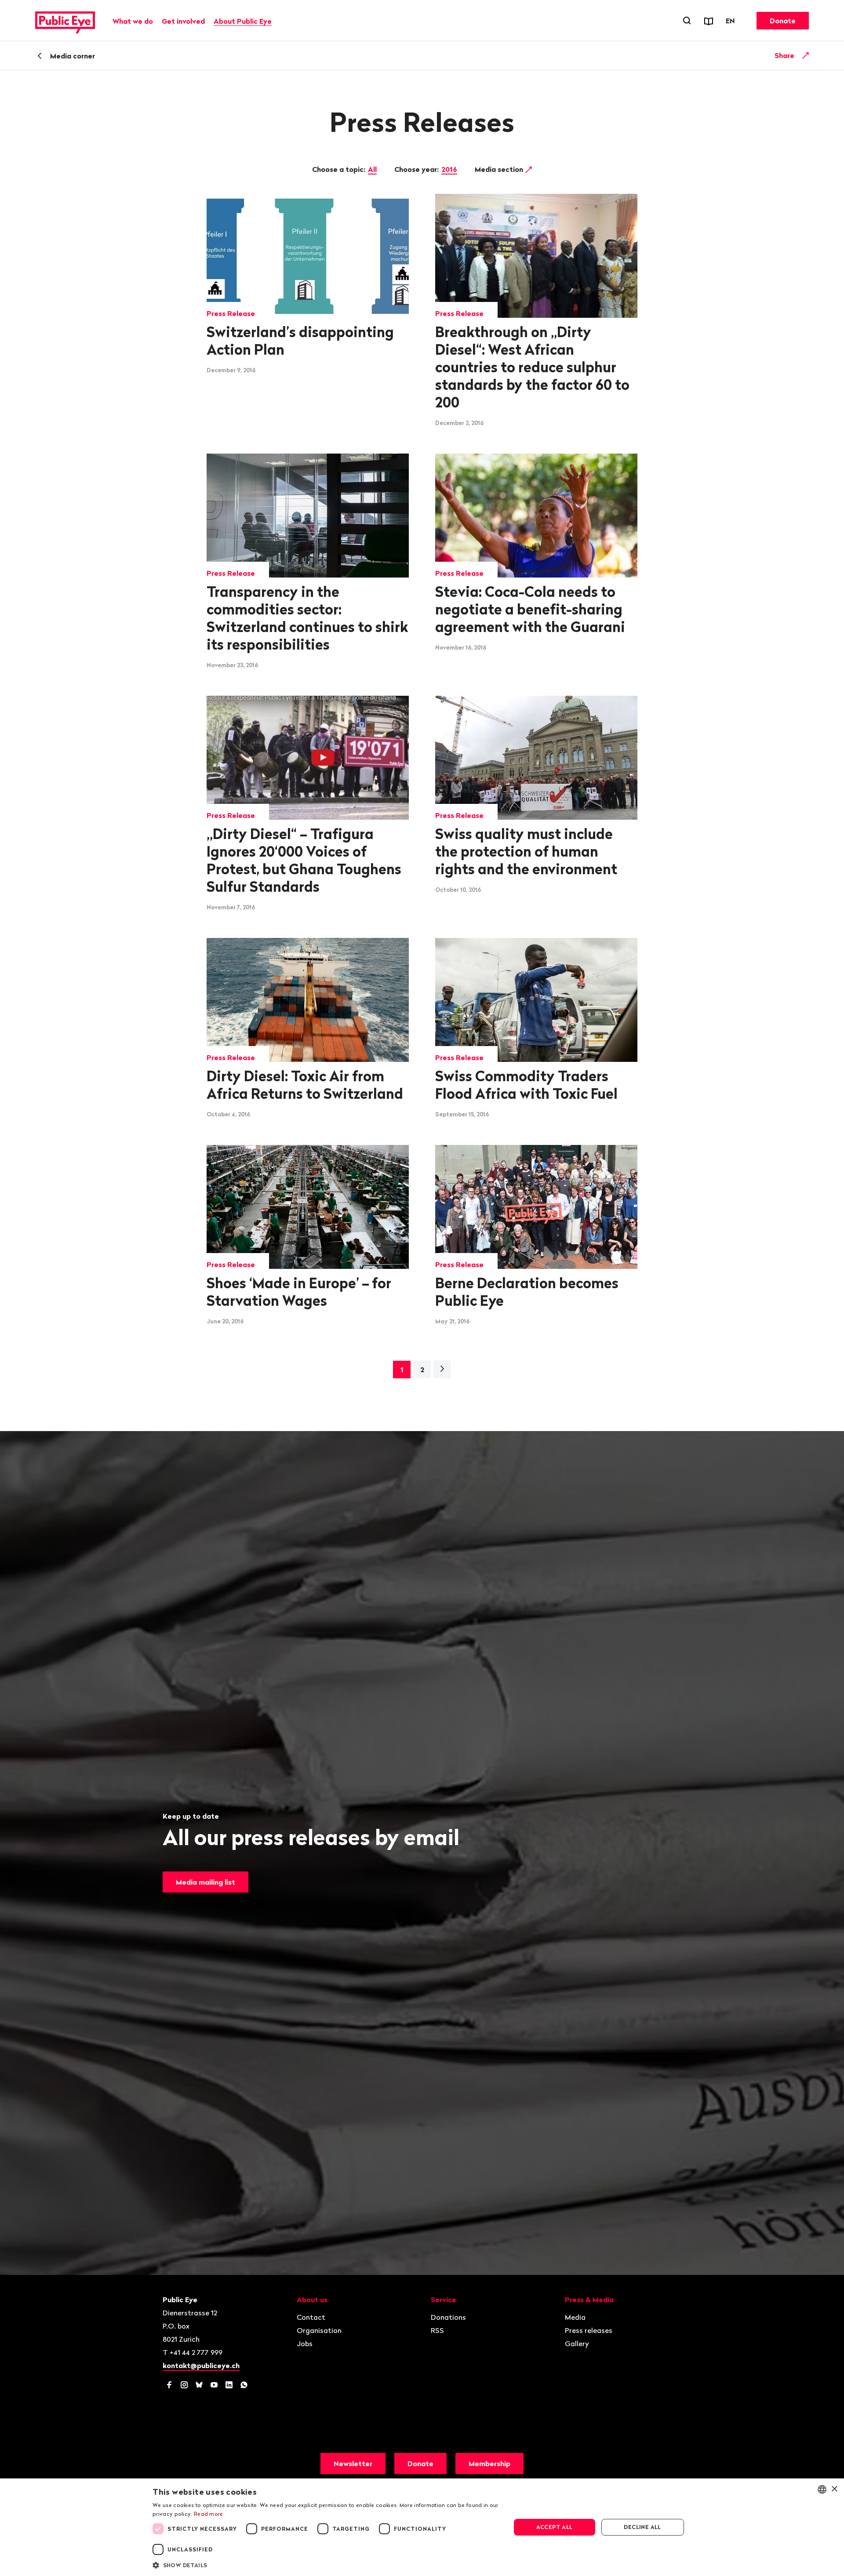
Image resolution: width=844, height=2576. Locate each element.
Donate (783, 21)
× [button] (834, 2489)
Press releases (589, 2330)
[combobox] (822, 2489)
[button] (326, 2565)
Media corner (73, 56)
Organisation (319, 2330)
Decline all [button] (642, 2527)
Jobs (305, 2343)
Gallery (577, 2343)
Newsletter (353, 2463)
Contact (311, 2317)
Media (575, 2317)
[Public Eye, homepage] (65, 21)
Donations (448, 2317)
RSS (437, 2330)
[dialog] (422, 2527)
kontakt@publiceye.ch (201, 2365)
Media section (500, 169)
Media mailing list (206, 1882)
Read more (209, 2514)
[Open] (806, 55)
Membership (489, 2463)
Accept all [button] (555, 2527)
